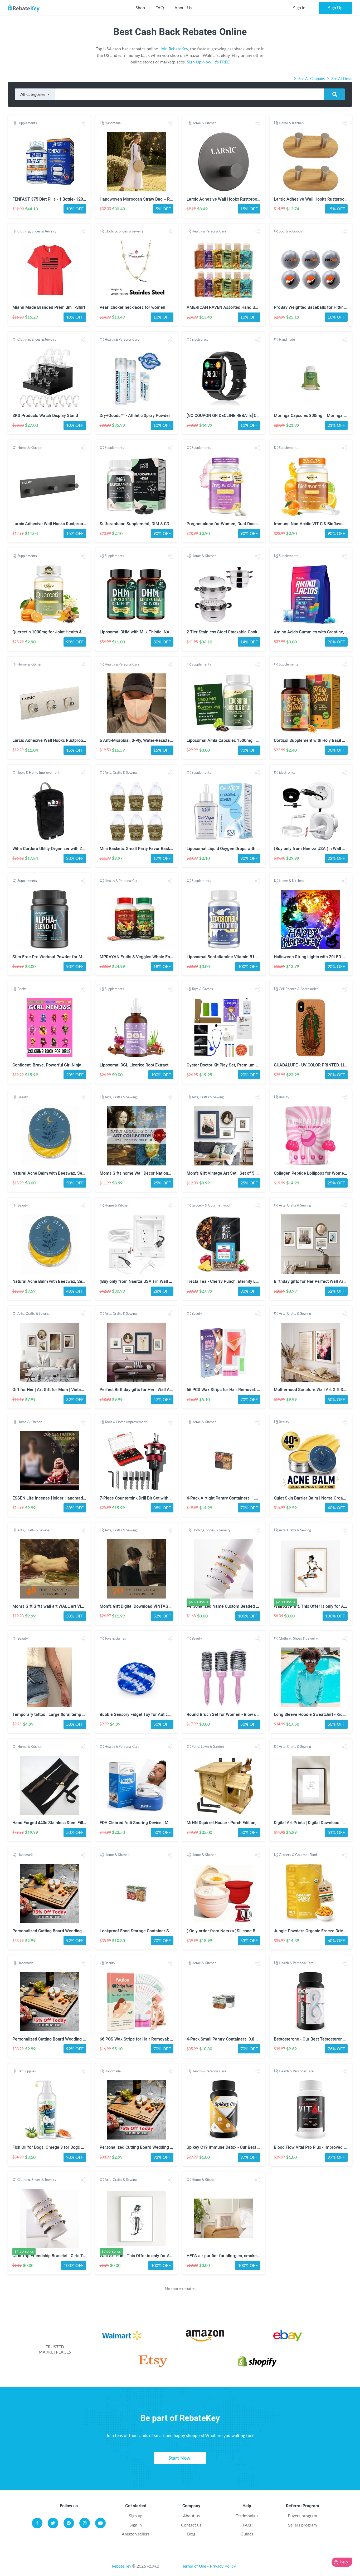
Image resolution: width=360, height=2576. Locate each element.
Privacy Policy (223, 2566)
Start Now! (180, 2458)
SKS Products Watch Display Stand (45, 416)
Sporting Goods (290, 231)
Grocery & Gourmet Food (211, 1205)
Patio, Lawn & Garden (208, 1746)
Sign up (136, 2516)
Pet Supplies (27, 2071)
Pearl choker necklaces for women (132, 307)
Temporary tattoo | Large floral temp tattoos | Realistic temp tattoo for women (86, 1714)
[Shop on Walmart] (122, 2337)
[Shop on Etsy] (153, 2362)
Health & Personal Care (209, 231)
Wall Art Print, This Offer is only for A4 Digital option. (149, 2256)
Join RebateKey (174, 49)
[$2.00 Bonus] (311, 1569)
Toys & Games (202, 989)
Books (22, 989)
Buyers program (302, 2516)
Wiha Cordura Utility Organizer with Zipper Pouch (59, 849)
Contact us (191, 2525)
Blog (191, 2534)
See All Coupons (312, 79)
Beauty (23, 1097)
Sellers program (302, 2525)
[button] (83, 123)
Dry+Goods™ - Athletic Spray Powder (135, 416)
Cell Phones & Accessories (299, 989)
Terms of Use (194, 2566)
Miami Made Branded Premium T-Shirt (49, 307)
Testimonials (247, 2516)
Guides (247, 2534)
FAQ (160, 8)
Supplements (27, 123)
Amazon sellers (136, 2534)
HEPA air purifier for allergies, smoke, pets (227, 2256)
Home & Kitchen (204, 123)
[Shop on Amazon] (205, 2337)
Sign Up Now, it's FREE (208, 62)
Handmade (113, 123)
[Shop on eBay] (288, 2337)
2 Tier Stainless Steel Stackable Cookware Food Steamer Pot (244, 632)
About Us (183, 8)
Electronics (200, 339)
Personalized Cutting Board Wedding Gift (51, 1931)
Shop (140, 8)
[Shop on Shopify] (257, 2362)
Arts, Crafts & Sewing (121, 772)
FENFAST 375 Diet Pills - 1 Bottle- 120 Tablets (55, 199)
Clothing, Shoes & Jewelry (37, 231)
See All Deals (341, 79)
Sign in (136, 2525)
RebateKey (121, 2566)
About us (191, 2516)
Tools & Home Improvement (38, 772)
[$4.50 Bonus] (224, 1569)
